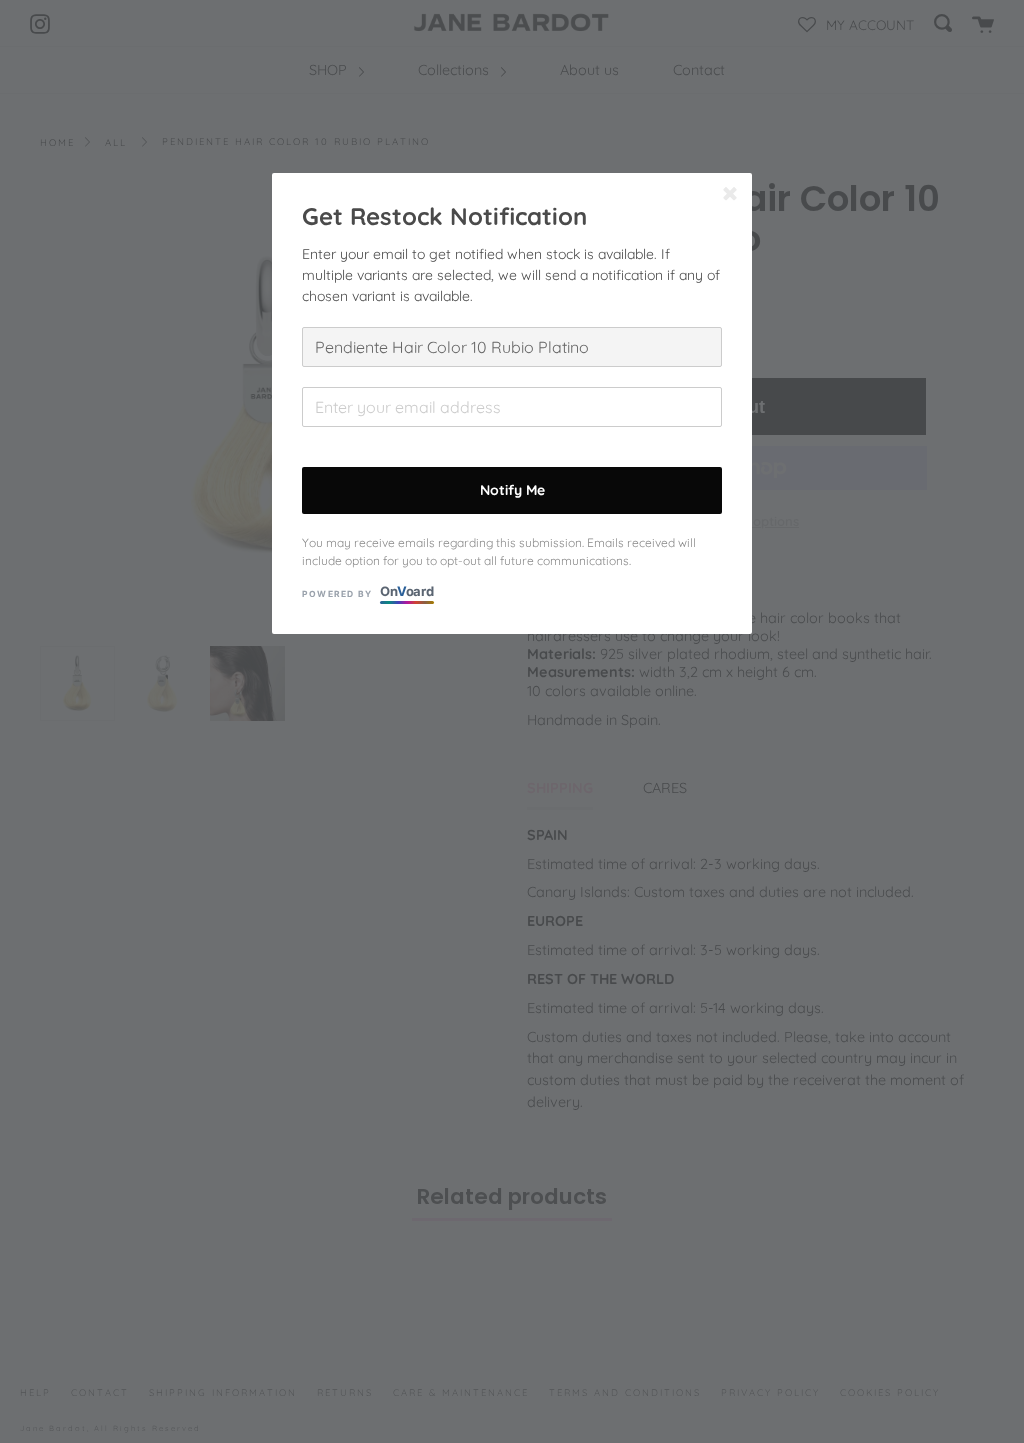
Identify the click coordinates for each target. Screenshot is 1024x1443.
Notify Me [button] (512, 490)
